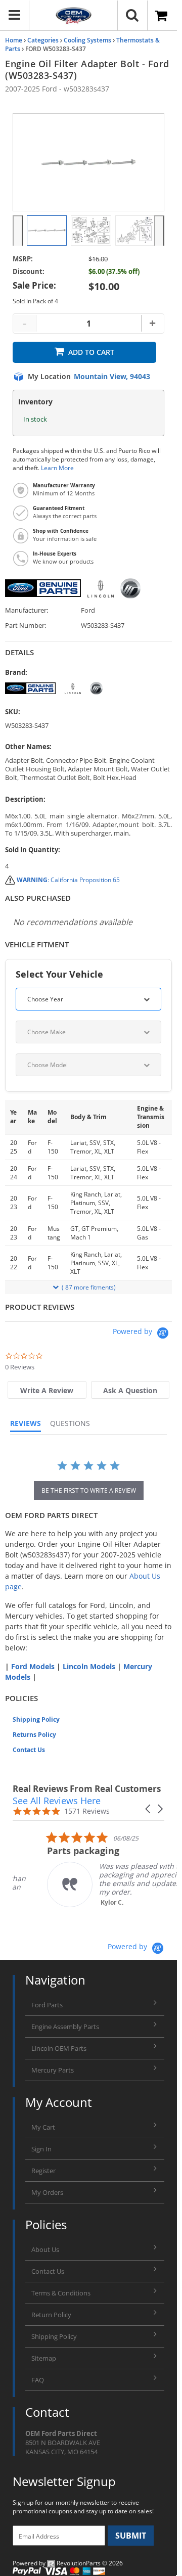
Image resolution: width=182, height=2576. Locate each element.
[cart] (162, 16)
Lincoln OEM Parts (59, 2048)
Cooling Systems (87, 40)
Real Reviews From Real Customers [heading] (87, 1789)
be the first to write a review (89, 1490)
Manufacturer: (27, 610)
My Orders (47, 2192)
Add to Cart (91, 352)
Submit (131, 2536)
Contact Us (29, 1750)
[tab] (47, 1390)
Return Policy (51, 2315)
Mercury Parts (53, 2070)
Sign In (41, 2149)
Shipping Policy (36, 1719)
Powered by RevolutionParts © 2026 (68, 2563)
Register (43, 2171)
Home (14, 40)
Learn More (57, 468)
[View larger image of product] (47, 231)
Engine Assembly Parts (65, 2027)
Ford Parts (47, 2005)
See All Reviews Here (57, 1801)
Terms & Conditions (61, 2293)
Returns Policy (34, 1735)
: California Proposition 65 (68, 880)
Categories (43, 40)
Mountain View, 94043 (112, 377)
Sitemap (44, 2358)
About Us (45, 2249)
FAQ (38, 2380)
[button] (149, 1809)
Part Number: (26, 626)
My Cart (43, 2127)
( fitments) (89, 1287)
